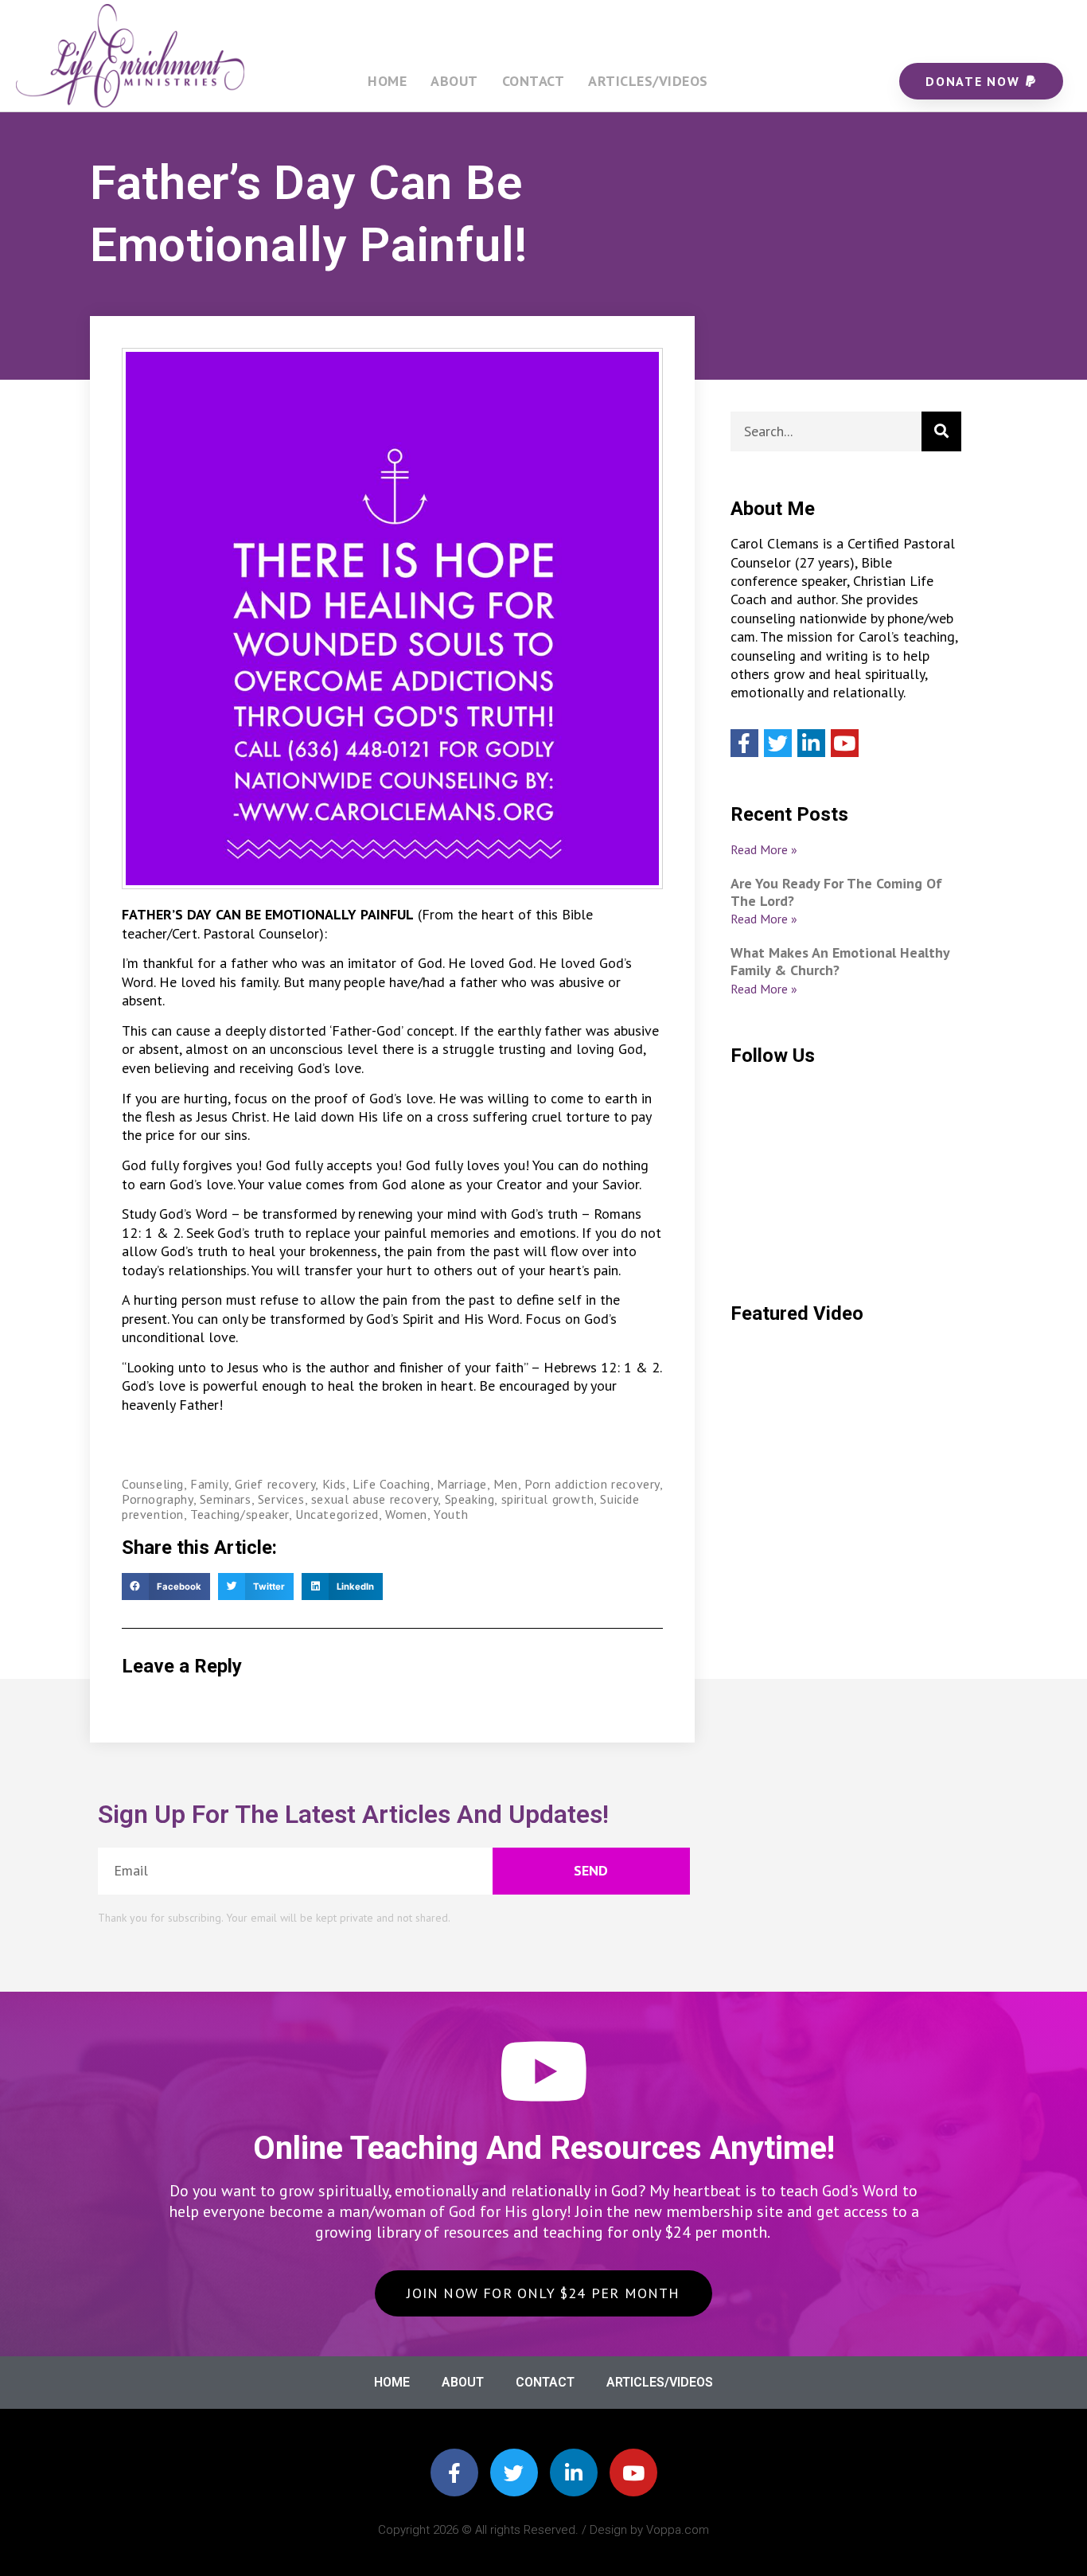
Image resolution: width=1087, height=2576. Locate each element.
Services (281, 1499)
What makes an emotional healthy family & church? (840, 961)
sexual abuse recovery (375, 1499)
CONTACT (534, 81)
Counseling (153, 1484)
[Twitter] (778, 743)
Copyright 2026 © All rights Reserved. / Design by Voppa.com (543, 2530)
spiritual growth (548, 1499)
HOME (387, 81)
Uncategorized (337, 1514)
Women (406, 1514)
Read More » (764, 849)
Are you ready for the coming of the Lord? (836, 892)
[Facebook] (744, 743)
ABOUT (454, 81)
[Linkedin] (811, 743)
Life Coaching (392, 1484)
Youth (451, 1514)
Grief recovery (275, 1484)
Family (209, 1484)
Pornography (158, 1499)
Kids (334, 1484)
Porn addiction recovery (592, 1484)
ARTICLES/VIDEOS (648, 81)
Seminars (226, 1499)
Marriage (462, 1484)
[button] (166, 1587)
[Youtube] (845, 743)
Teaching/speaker (240, 1514)
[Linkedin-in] (574, 2473)
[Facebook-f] (454, 2473)
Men (506, 1484)
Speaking (470, 1499)
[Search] (941, 431)
